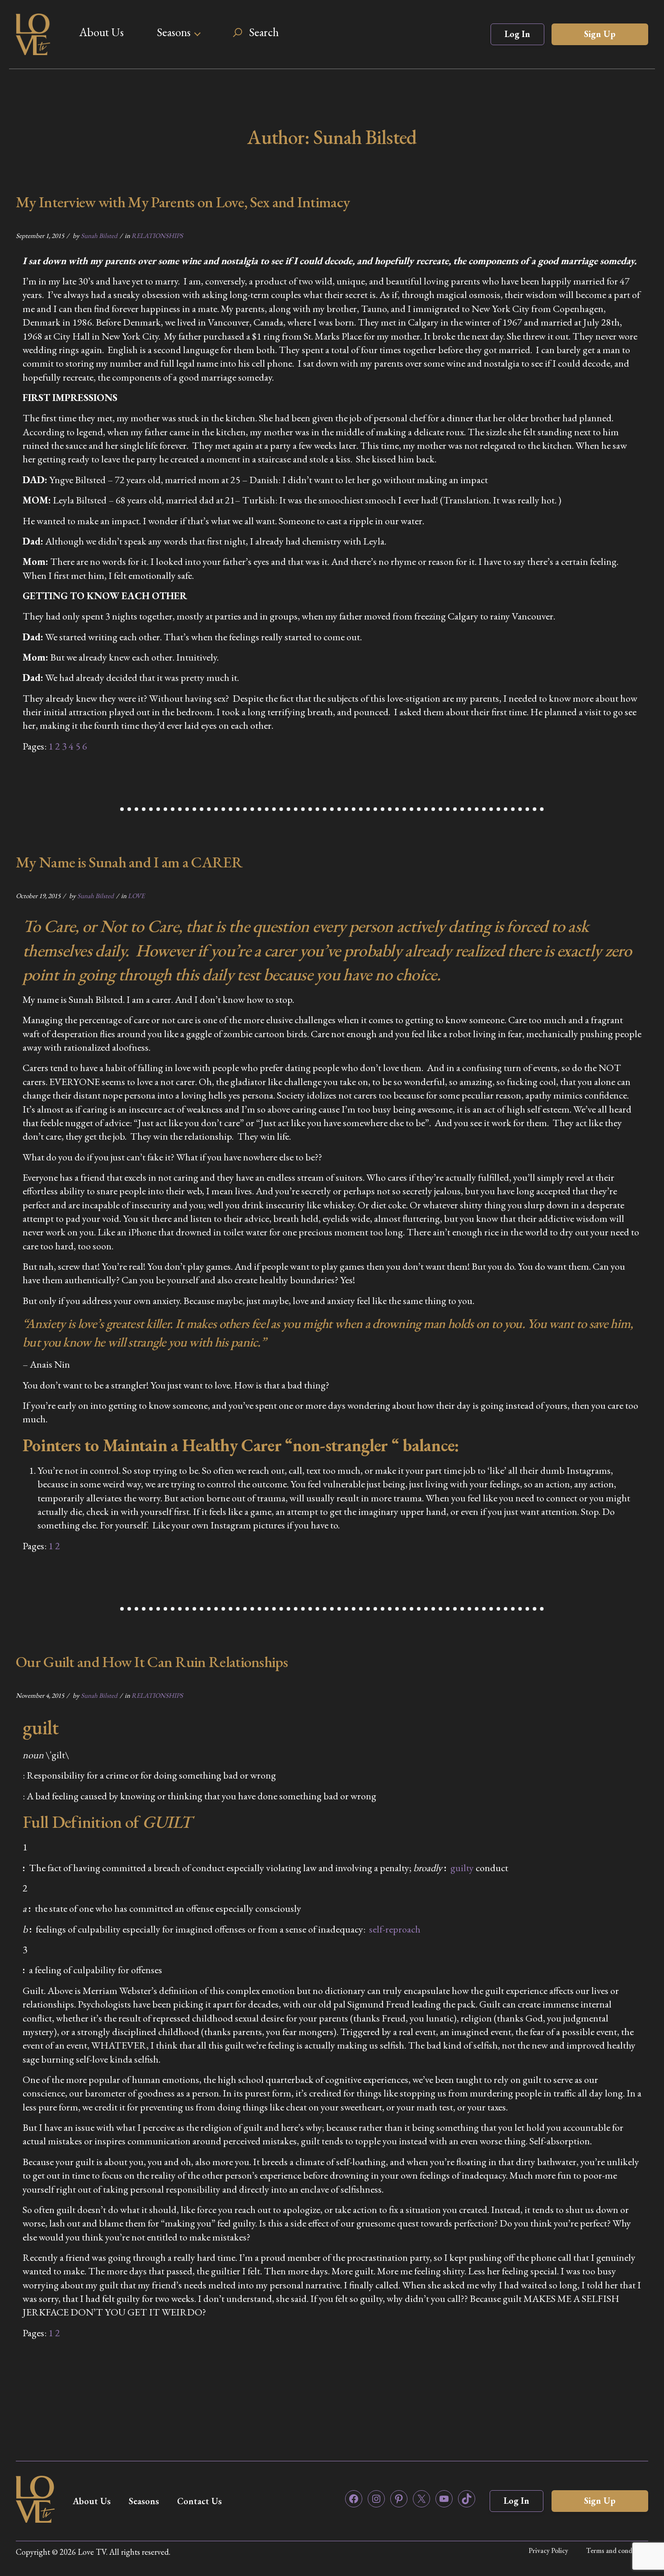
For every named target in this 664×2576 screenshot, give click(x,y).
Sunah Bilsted (99, 235)
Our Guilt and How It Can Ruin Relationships (152, 1662)
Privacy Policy (548, 2550)
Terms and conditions (617, 2550)
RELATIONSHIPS (157, 235)
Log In (517, 34)
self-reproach (395, 1929)
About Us (101, 32)
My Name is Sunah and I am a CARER (129, 862)
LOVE (136, 896)
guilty (462, 1868)
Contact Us (199, 2501)
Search (264, 32)
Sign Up (600, 34)
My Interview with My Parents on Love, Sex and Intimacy (183, 202)
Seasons (174, 32)
